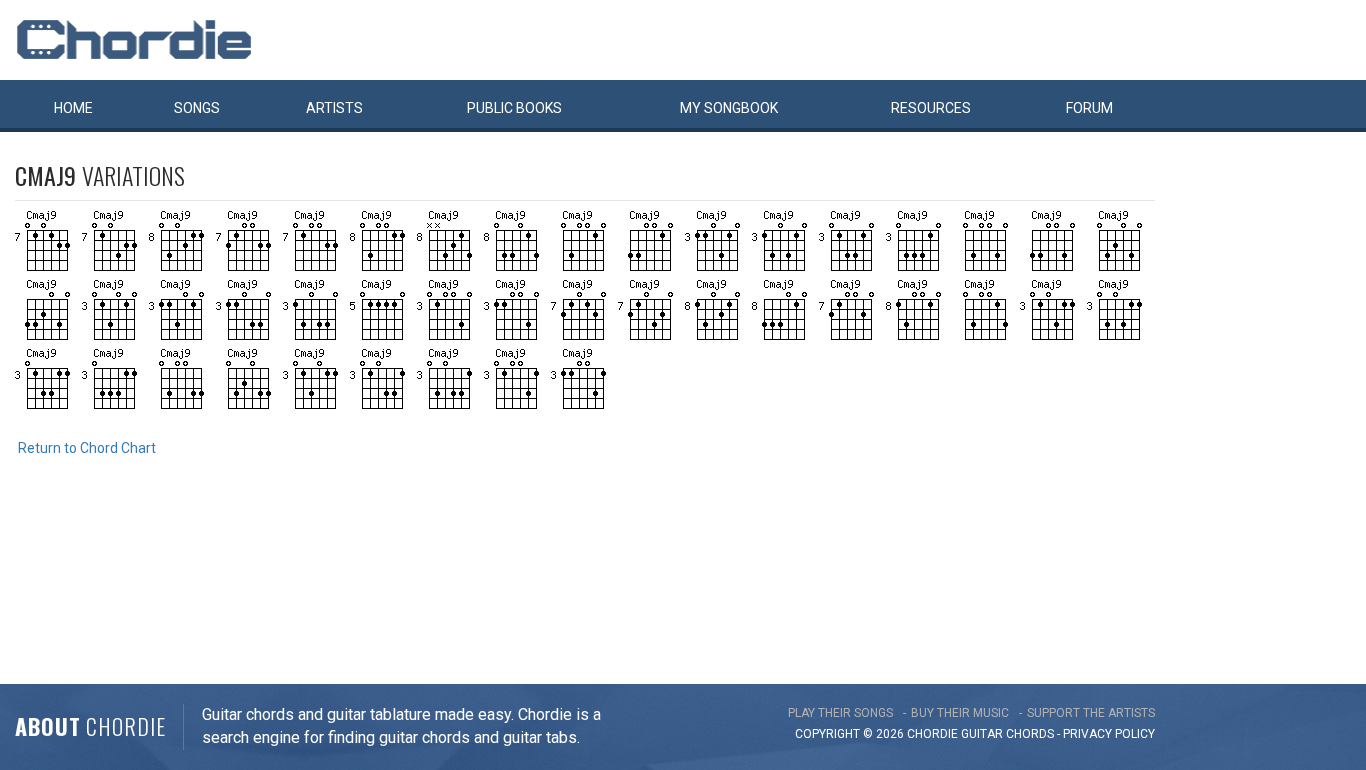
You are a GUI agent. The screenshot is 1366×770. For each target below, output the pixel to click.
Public (514, 108)
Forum (1089, 108)
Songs (197, 108)
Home (73, 108)
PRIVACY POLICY (1109, 734)
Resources (931, 108)
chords (1030, 734)
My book (729, 108)
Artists (334, 108)
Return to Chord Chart (87, 448)
